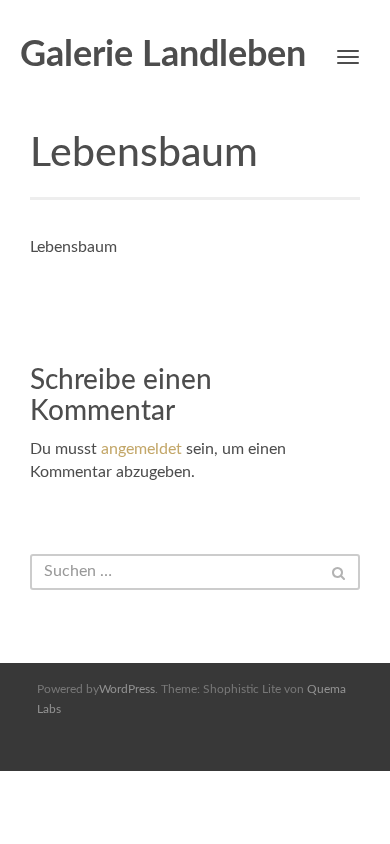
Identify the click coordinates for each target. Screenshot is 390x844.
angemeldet (141, 449)
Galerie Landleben (163, 55)
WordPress (127, 689)
